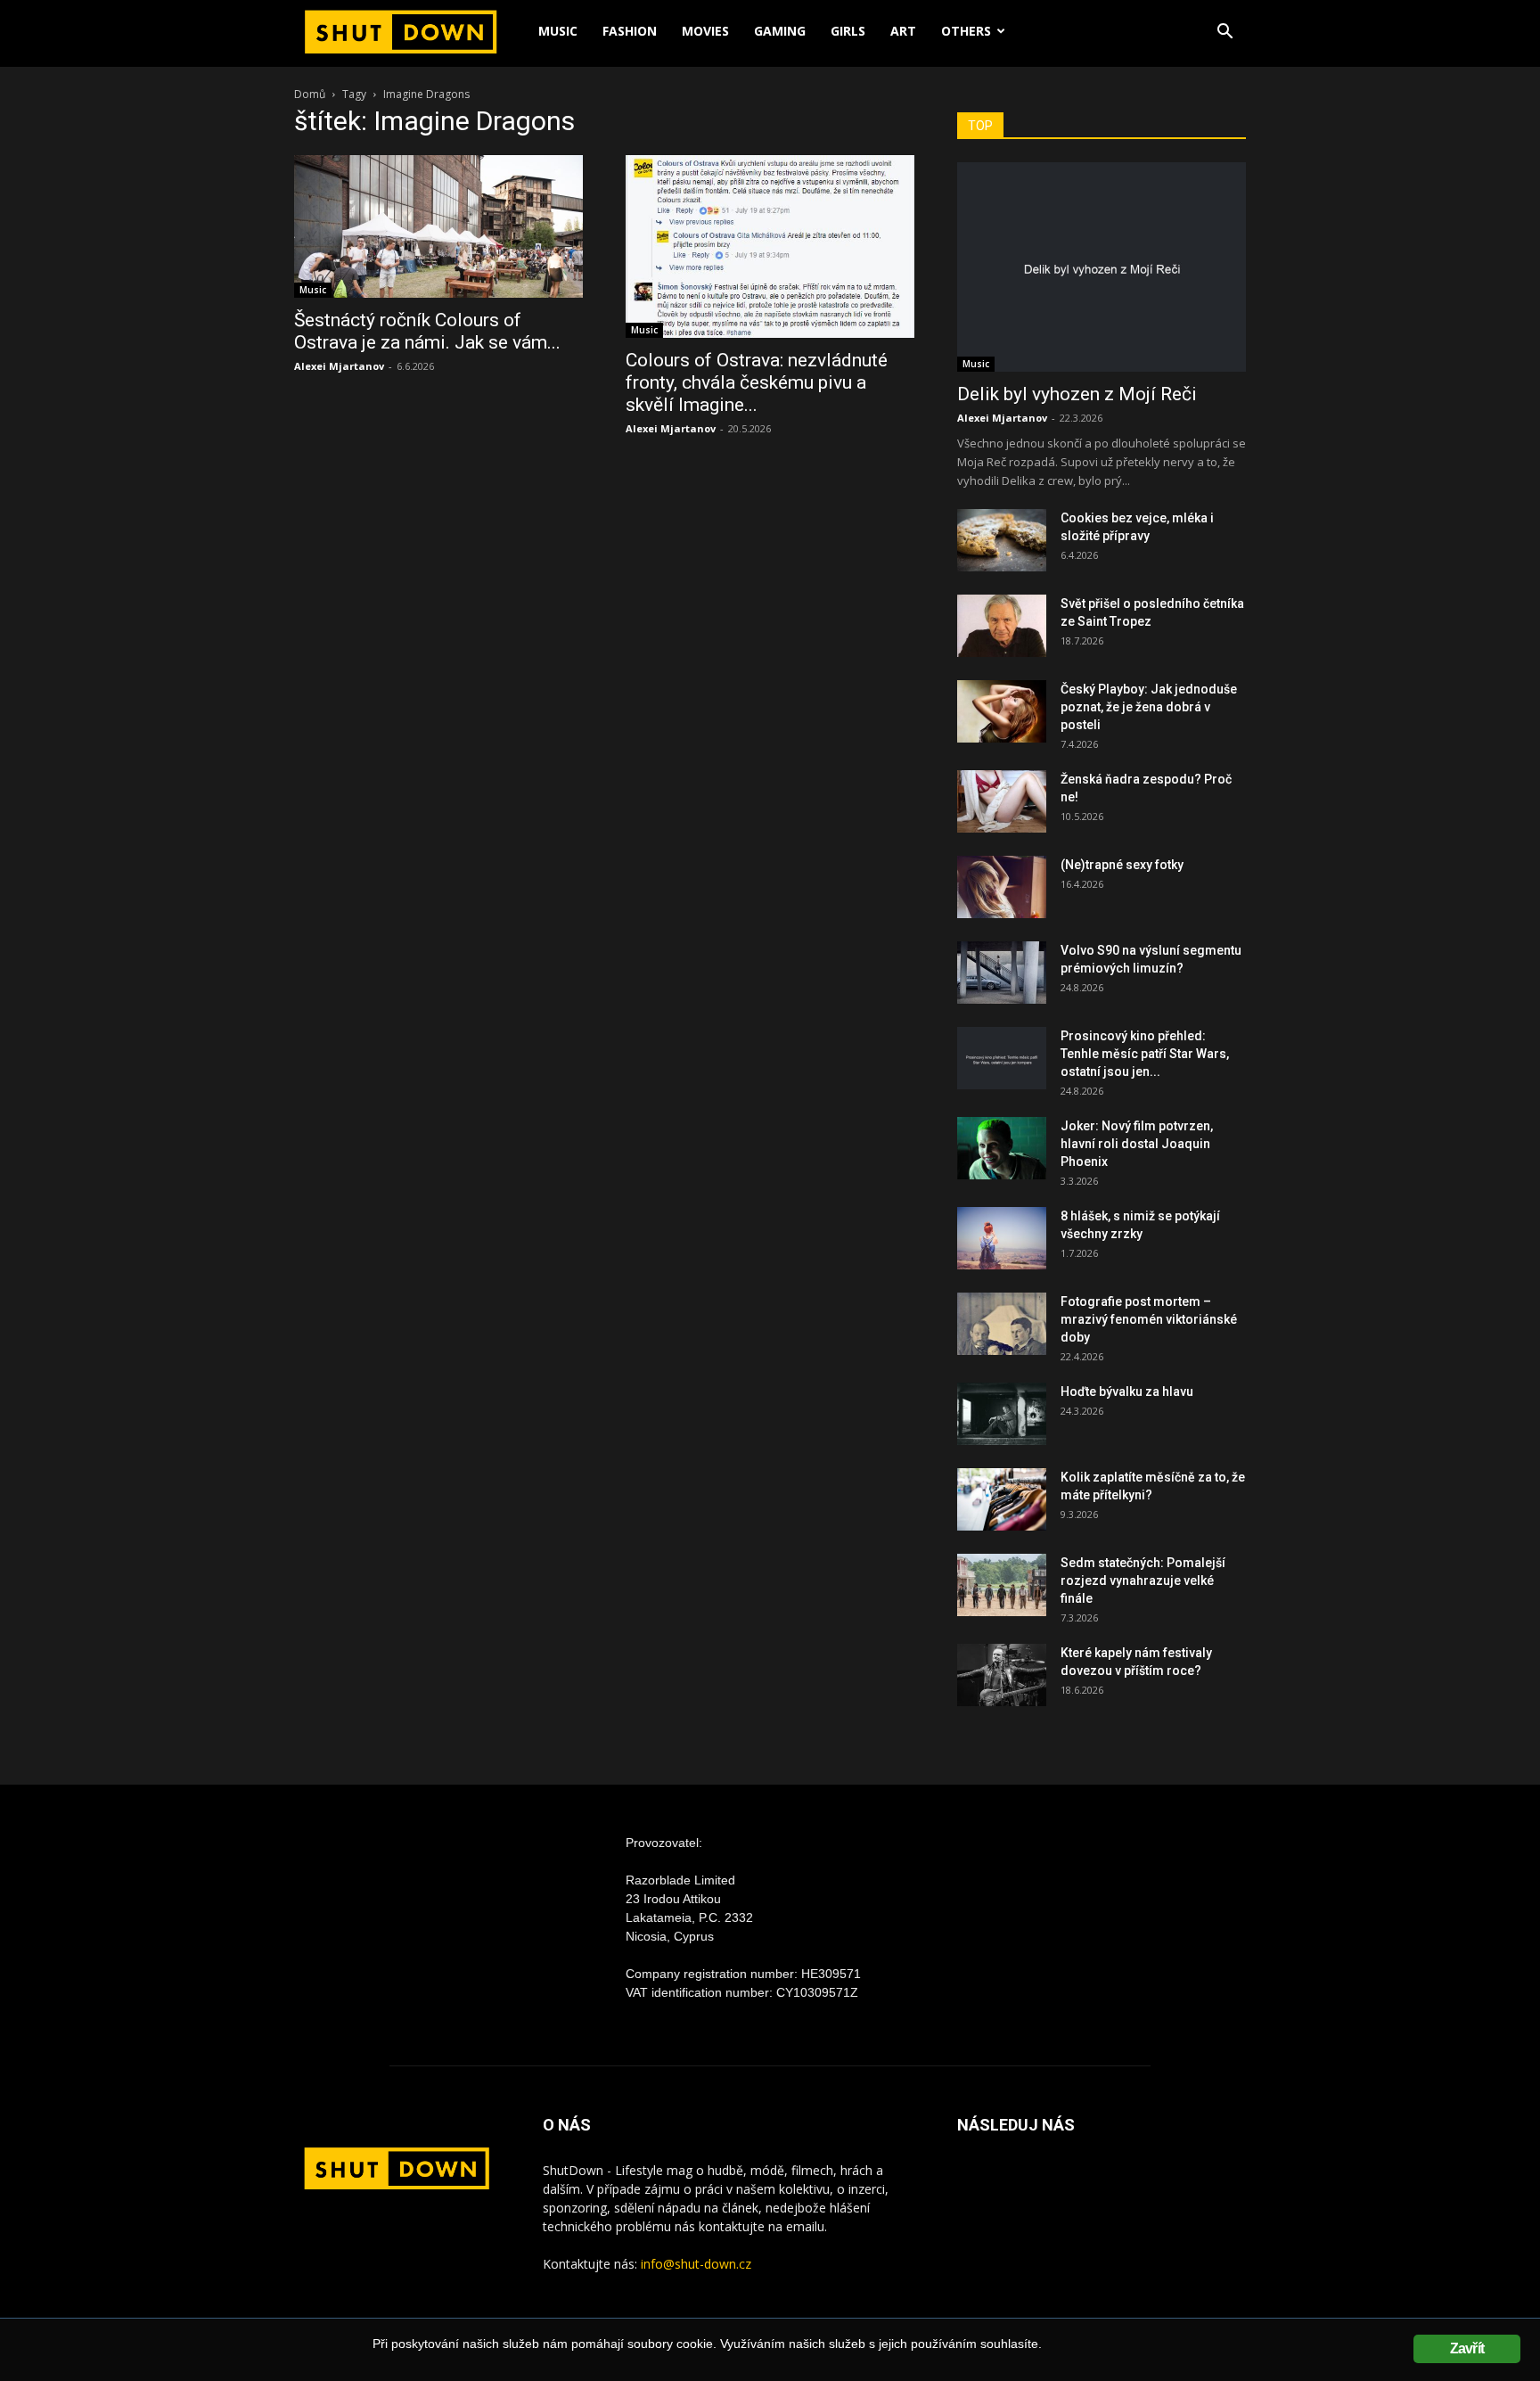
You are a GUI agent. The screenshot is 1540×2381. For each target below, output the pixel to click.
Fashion (630, 31)
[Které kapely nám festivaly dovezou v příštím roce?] (1002, 1675)
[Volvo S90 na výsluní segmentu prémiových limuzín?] (1002, 973)
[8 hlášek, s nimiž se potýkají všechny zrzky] (1002, 1238)
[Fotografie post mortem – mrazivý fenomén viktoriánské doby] (1002, 1324)
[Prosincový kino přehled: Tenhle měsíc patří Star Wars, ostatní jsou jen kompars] (1002, 1058)
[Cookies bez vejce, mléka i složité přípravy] (1002, 540)
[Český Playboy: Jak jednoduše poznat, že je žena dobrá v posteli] (1002, 711)
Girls (848, 31)
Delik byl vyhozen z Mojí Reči (1077, 394)
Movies (705, 31)
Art (903, 31)
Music (558, 31)
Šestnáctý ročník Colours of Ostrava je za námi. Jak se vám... (427, 331)
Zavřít (1467, 2348)
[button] (1225, 33)
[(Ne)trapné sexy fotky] (1002, 887)
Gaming (780, 31)
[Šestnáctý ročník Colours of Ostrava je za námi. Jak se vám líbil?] (438, 226)
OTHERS (966, 31)
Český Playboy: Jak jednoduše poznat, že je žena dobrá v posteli (1149, 707)
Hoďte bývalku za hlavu (1127, 1392)
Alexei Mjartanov (339, 366)
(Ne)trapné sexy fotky (1122, 865)
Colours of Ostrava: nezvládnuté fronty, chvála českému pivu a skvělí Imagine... (757, 382)
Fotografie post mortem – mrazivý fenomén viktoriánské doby (1149, 1319)
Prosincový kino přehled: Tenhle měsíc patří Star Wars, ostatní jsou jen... (1145, 1054)
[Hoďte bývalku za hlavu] (1002, 1414)
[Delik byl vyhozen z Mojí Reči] (1102, 267)
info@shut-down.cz (696, 2264)
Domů (310, 94)
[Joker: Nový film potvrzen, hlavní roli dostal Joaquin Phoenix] (1002, 1148)
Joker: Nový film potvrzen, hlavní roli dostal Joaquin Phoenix (1137, 1144)
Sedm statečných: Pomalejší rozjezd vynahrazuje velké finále (1143, 1580)
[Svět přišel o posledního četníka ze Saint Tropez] (1002, 626)
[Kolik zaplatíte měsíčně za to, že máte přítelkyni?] (1002, 1499)
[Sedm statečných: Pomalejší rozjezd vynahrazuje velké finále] (1002, 1585)
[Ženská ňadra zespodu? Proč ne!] (1002, 801)
